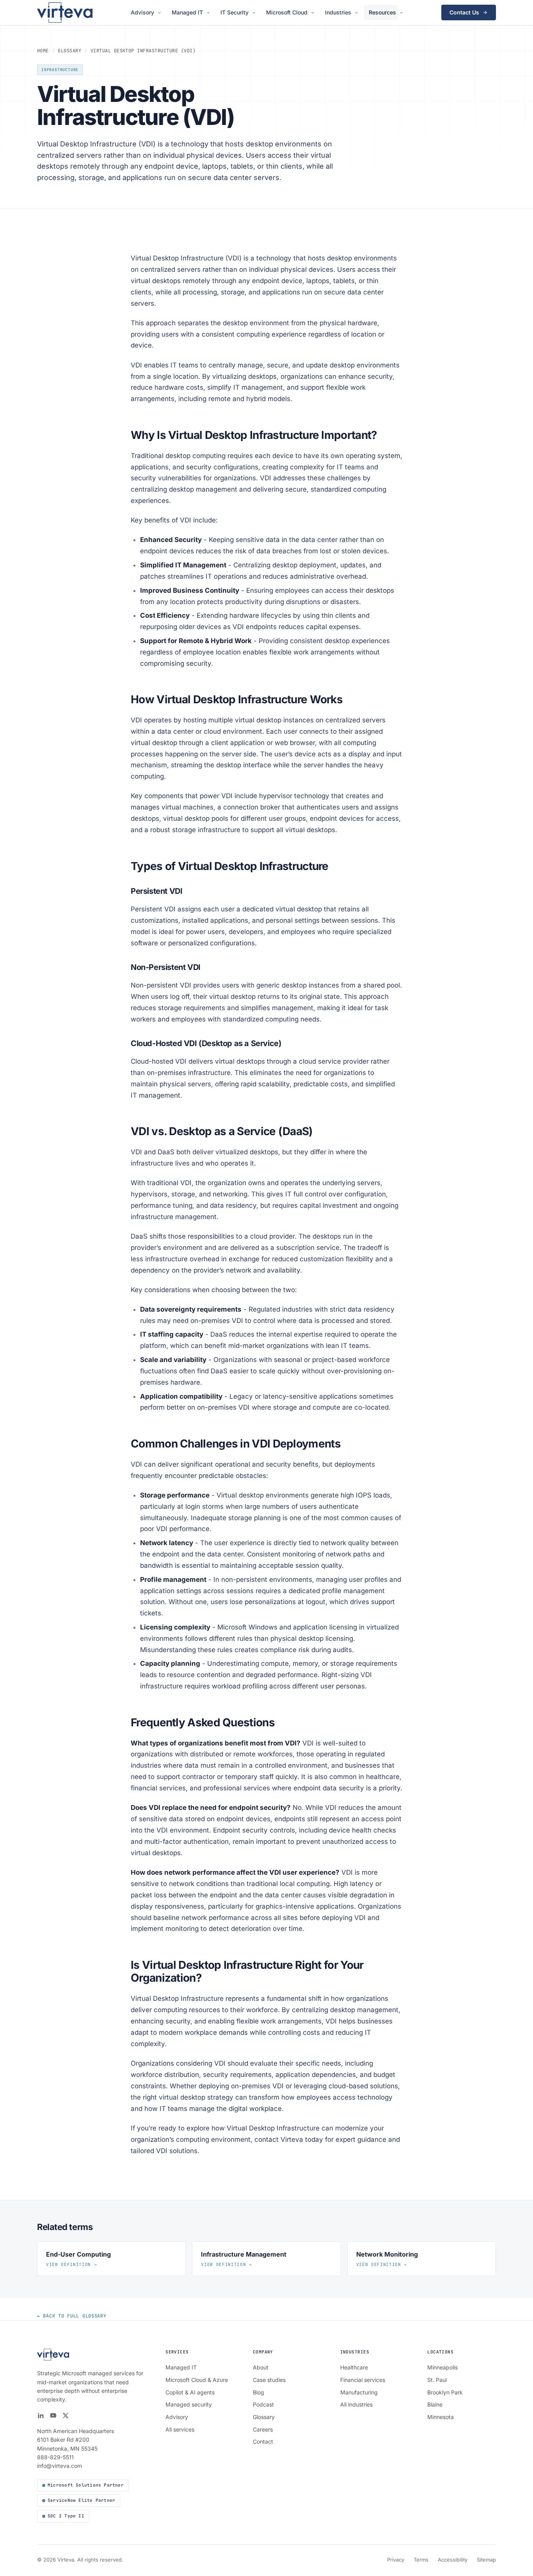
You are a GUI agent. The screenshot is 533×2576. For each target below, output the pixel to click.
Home (43, 51)
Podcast (263, 2404)
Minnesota (441, 2417)
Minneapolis (442, 2367)
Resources (382, 12)
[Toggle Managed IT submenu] (209, 13)
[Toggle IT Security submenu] (255, 13)
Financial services (363, 2380)
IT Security (235, 12)
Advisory (142, 12)
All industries (356, 2404)
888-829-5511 (55, 2457)
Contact (263, 2441)
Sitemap (486, 2560)
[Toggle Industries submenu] (358, 13)
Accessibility (453, 2560)
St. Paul (437, 2380)
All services (180, 2429)
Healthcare (354, 2367)
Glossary (69, 51)
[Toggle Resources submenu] (402, 13)
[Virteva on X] (66, 2416)
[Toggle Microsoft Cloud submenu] (314, 13)
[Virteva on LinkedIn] (41, 2416)
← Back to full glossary (72, 2316)
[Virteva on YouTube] (53, 2416)
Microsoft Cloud (287, 12)
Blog (259, 2392)
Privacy (396, 2560)
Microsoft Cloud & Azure (197, 2380)
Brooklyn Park (445, 2392)
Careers (263, 2429)
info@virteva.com (60, 2466)
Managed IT (187, 12)
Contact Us (464, 12)
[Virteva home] (65, 12)
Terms (421, 2560)
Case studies (269, 2380)
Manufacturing (359, 2392)
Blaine (435, 2404)
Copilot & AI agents (190, 2392)
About (261, 2367)
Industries (338, 12)
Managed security (189, 2404)
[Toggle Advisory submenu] (161, 13)
